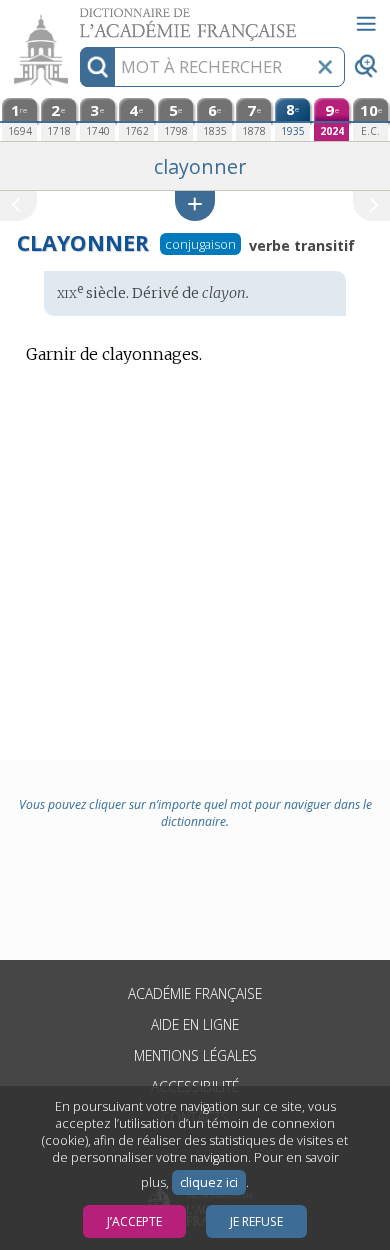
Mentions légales (195, 1055)
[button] (195, 205)
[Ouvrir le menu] (366, 24)
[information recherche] (97, 67)
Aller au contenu (77, 17)
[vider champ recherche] (325, 67)
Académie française (195, 993)
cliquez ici (209, 1182)
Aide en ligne (195, 1024)
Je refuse (256, 1221)
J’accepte (134, 1221)
